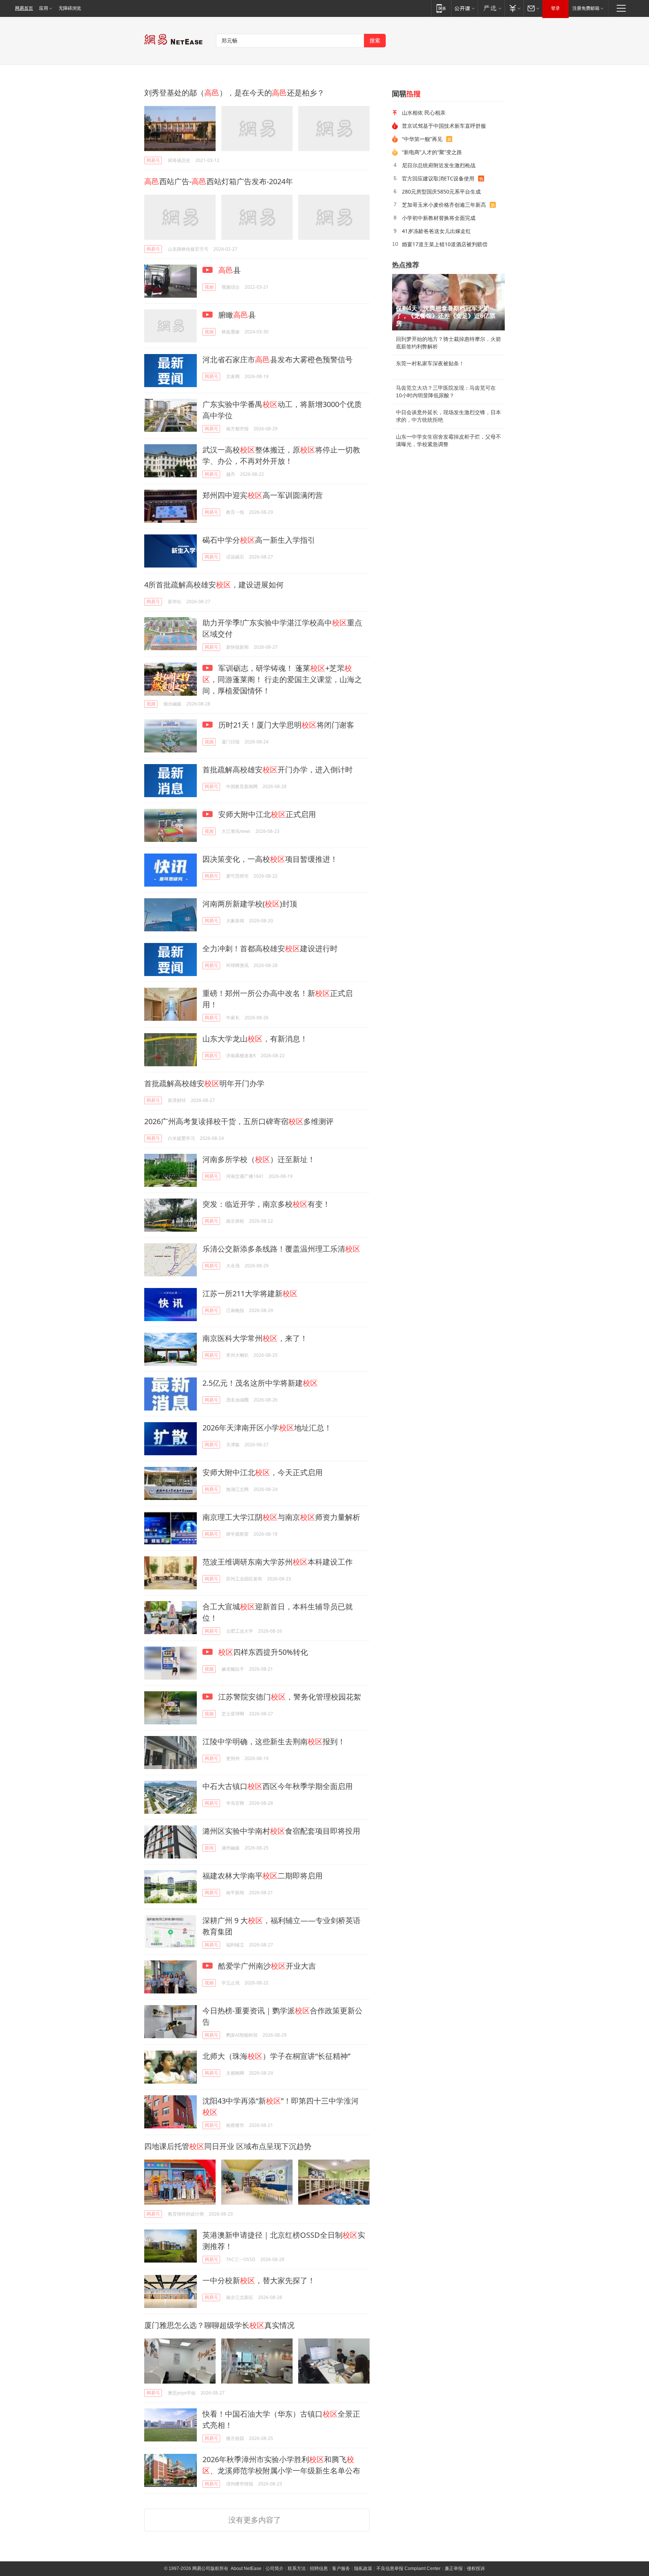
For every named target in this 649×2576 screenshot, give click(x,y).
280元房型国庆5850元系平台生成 (441, 191)
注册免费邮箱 (586, 8)
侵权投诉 (476, 2568)
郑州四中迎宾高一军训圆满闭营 (263, 495)
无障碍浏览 (70, 8)
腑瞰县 (236, 315)
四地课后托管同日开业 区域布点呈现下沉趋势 (228, 2146)
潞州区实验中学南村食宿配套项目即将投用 (281, 1831)
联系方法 (297, 2568)
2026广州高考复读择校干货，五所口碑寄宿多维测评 (239, 1121)
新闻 (209, 1848)
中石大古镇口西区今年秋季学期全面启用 (278, 1786)
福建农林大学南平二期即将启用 (263, 1876)
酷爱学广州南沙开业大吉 (266, 1966)
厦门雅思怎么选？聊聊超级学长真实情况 (219, 2325)
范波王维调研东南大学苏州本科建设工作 (278, 1562)
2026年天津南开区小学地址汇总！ (267, 1428)
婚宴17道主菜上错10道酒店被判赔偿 (445, 244)
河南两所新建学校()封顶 (250, 904)
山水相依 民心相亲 (424, 113)
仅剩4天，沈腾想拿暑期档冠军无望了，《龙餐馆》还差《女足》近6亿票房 (446, 316)
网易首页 (24, 8)
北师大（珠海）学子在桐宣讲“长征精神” (276, 2056)
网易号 (153, 160)
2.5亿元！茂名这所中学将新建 (260, 1383)
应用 (44, 8)
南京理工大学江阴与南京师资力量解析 (281, 1517)
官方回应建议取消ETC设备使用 (438, 178)
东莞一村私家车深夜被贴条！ (430, 363)
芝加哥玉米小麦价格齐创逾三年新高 (444, 205)
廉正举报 (454, 2568)
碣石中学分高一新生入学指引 (259, 540)
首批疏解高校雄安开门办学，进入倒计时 (278, 770)
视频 (209, 287)
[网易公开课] (464, 8)
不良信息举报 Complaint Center (408, 2568)
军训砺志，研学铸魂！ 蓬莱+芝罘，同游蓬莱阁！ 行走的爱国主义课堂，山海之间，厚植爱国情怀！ (282, 679)
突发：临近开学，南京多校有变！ (266, 1204)
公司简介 (275, 2568)
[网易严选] (491, 8)
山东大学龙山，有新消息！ (255, 1039)
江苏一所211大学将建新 (250, 1293)
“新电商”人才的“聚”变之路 (432, 152)
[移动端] (441, 8)
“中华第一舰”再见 (422, 139)
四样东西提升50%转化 (263, 1652)
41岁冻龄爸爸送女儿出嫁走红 (436, 231)
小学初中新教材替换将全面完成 (439, 218)
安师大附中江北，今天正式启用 (263, 1472)
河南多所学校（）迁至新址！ (259, 1159)
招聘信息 (319, 2568)
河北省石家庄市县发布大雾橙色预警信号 (278, 359)
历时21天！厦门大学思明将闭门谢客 (285, 725)
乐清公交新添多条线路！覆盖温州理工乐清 (281, 1249)
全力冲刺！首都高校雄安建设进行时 (270, 948)
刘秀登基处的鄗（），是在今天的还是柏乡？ (234, 93)
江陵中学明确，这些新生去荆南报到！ (274, 1741)
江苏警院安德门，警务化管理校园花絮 (289, 1697)
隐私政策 (363, 2568)
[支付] (514, 8)
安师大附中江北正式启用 (266, 814)
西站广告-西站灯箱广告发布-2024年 (219, 181)
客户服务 (341, 2568)
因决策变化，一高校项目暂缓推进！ (270, 859)
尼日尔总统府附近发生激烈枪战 (439, 165)
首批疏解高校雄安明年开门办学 (204, 1083)
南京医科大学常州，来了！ (255, 1338)
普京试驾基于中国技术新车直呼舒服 (444, 126)
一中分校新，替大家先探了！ (259, 2280)
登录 (555, 8)
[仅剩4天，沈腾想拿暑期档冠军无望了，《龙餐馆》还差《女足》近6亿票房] (448, 302)
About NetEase (246, 2568)
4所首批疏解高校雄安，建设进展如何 (214, 585)
